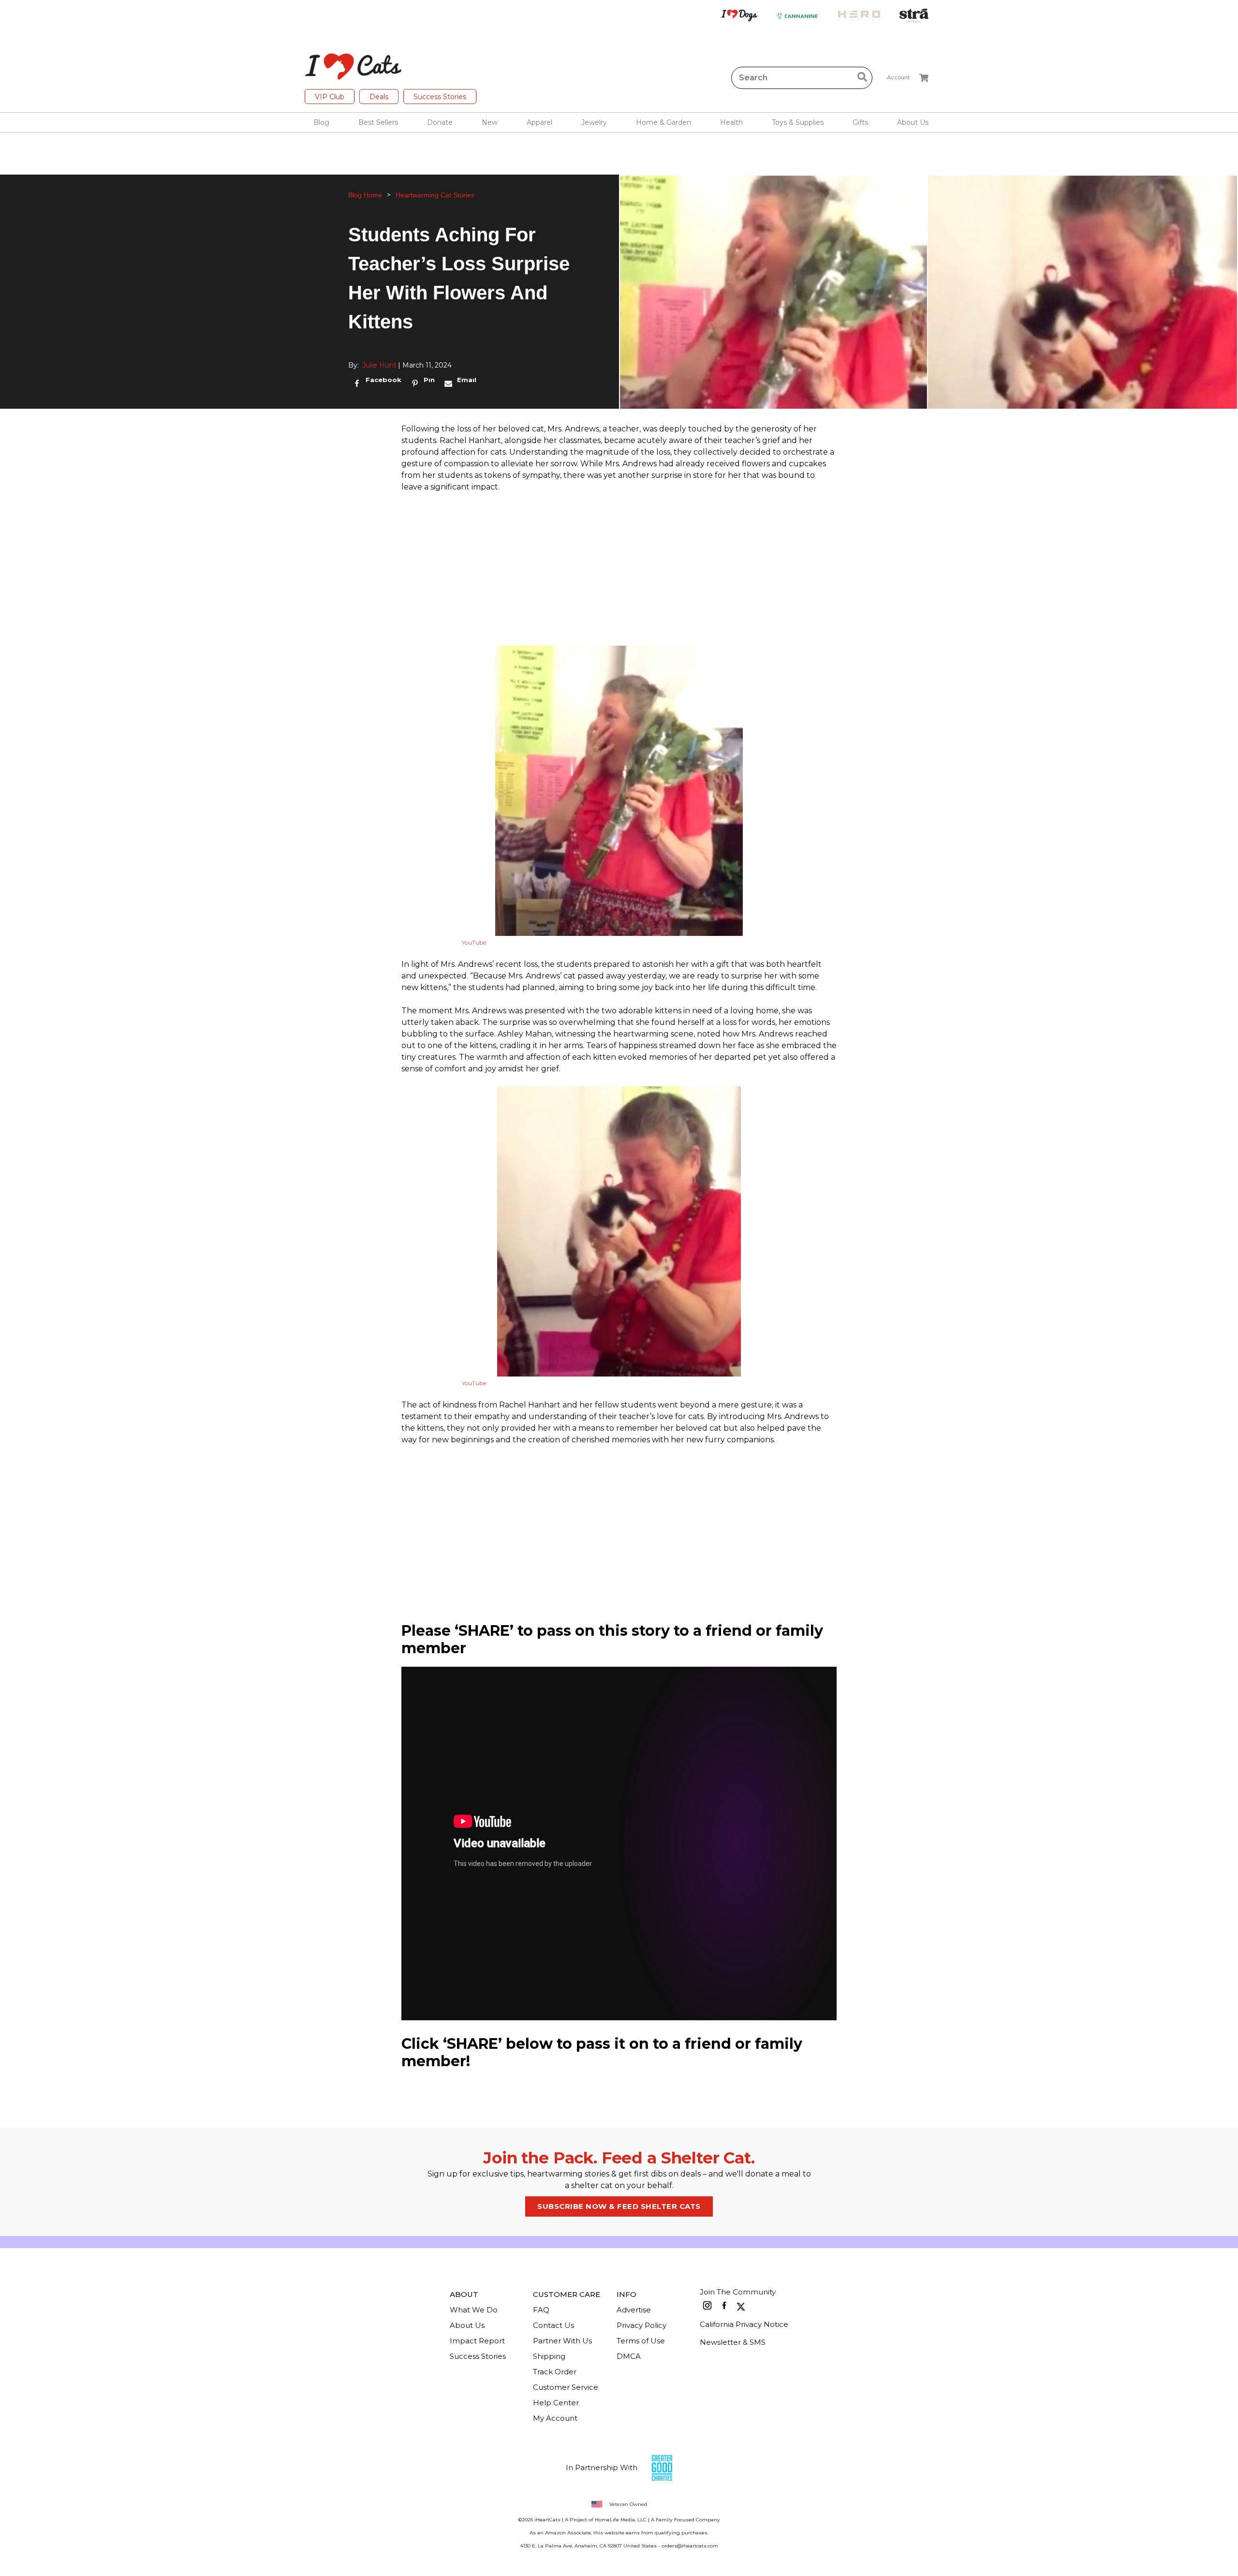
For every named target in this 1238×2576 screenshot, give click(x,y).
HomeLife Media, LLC (621, 2520)
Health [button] (731, 122)
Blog (321, 122)
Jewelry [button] (594, 122)
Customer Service (566, 2387)
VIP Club (330, 97)
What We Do (474, 2310)
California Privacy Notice (744, 2324)
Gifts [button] (860, 122)
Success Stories (440, 97)
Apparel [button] (539, 122)
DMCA (629, 2356)
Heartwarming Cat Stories (435, 195)
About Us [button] (913, 122)
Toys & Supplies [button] (798, 122)
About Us (467, 2325)
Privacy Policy (641, 2325)
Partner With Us (562, 2341)
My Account (555, 2418)
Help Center (556, 2403)
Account (898, 77)
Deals (379, 97)
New (490, 122)
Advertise (634, 2310)
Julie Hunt (379, 365)
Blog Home (365, 195)
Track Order (555, 2372)
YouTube (474, 942)
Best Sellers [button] (378, 122)
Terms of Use (641, 2341)
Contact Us (553, 2325)
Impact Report (477, 2341)
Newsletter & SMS (733, 2342)
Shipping (549, 2356)
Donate (440, 122)
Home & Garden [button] (663, 122)
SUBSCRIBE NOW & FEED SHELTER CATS (619, 2206)
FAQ (541, 2310)
